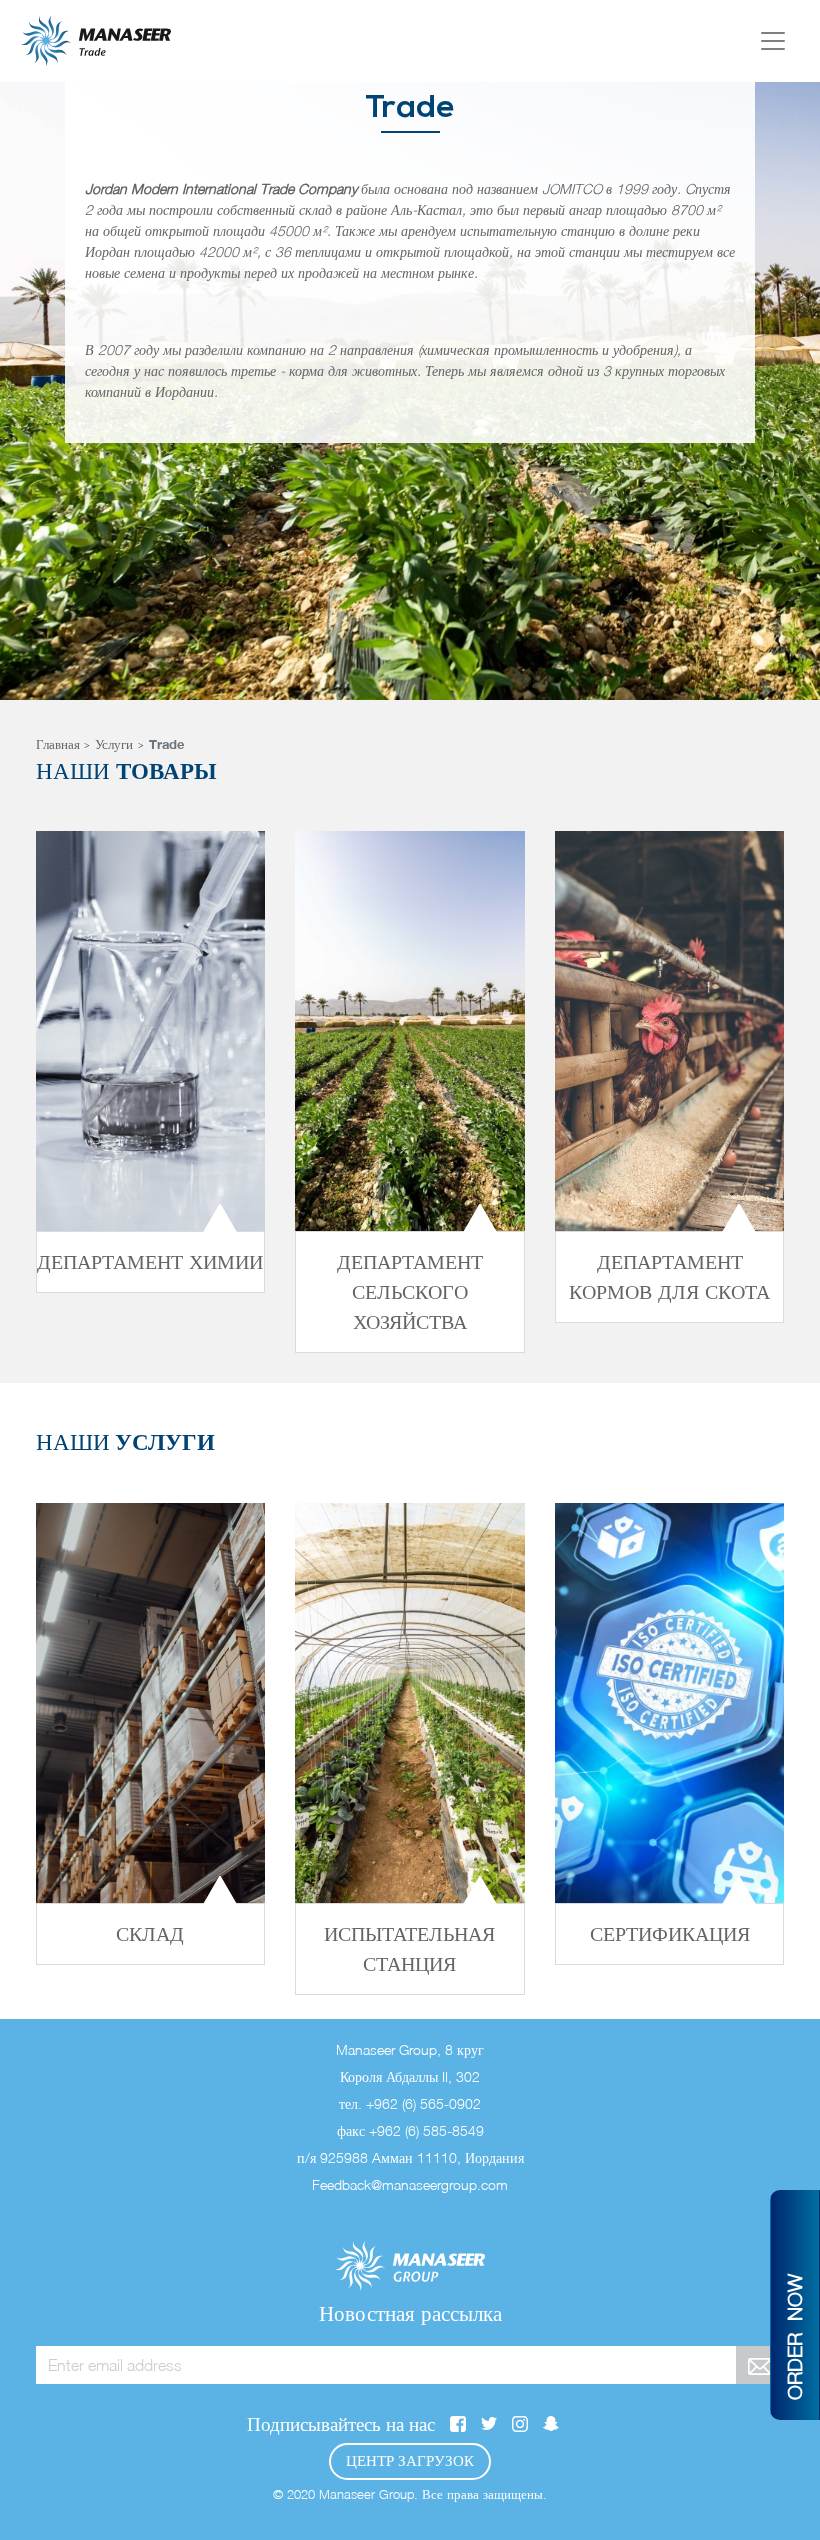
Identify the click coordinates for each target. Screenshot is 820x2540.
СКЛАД (150, 1933)
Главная (58, 744)
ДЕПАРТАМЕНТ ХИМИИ (150, 1261)
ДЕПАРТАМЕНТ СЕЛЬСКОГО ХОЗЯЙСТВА (410, 1291)
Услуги (114, 744)
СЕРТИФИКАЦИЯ (670, 1933)
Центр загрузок (410, 2460)
